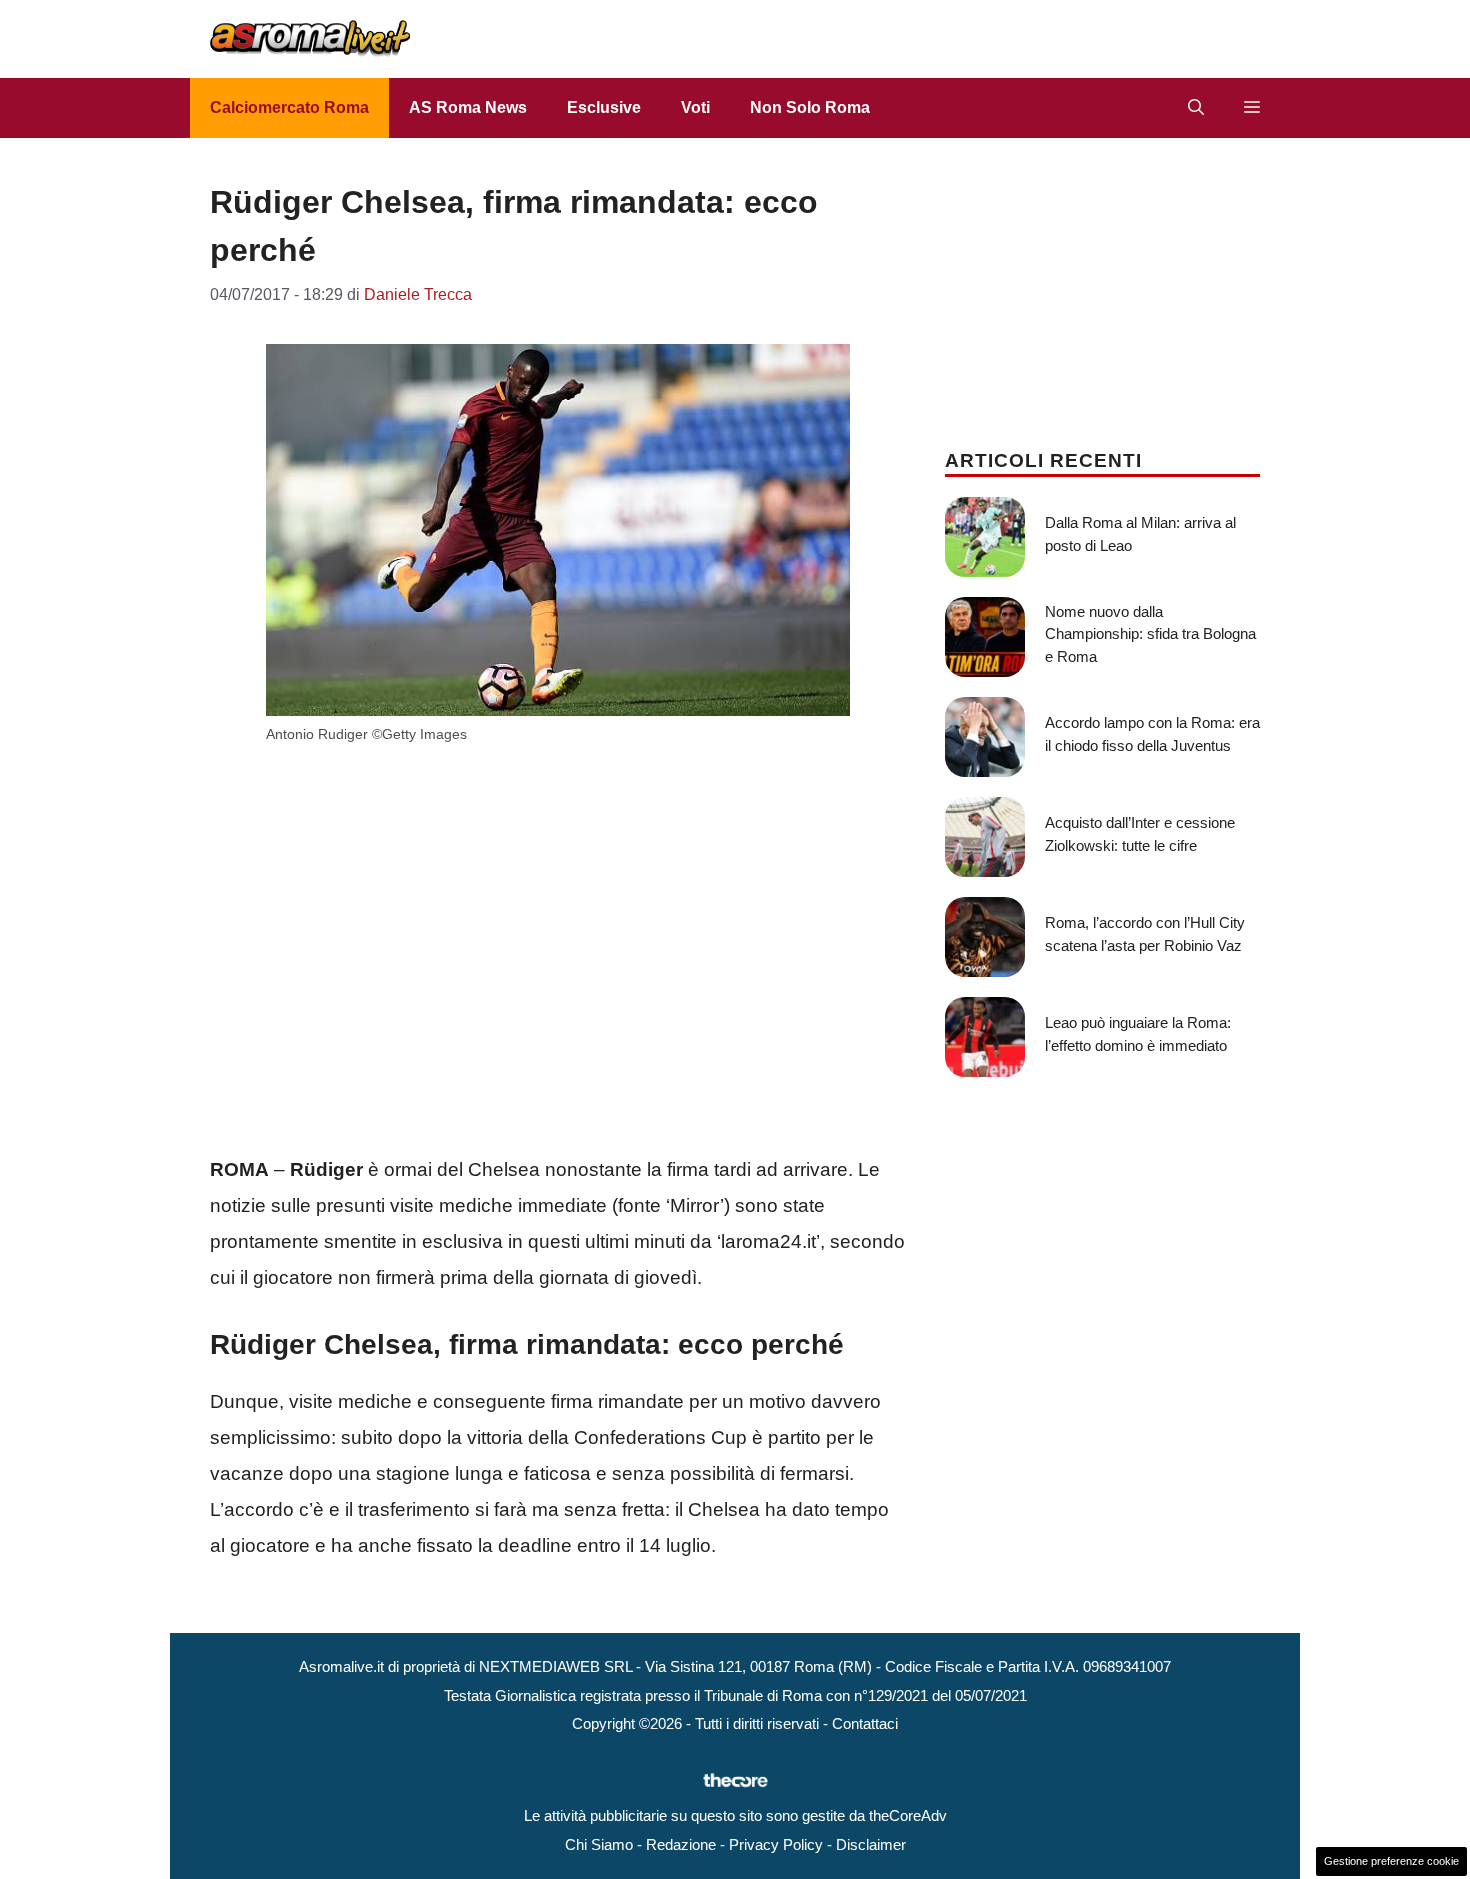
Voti (695, 107)
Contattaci (865, 1723)
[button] (1196, 108)
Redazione (681, 1844)
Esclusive (604, 107)
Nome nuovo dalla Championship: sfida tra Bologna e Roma (1150, 634)
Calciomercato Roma (289, 107)
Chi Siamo (599, 1844)
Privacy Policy (776, 1844)
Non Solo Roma (810, 107)
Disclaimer (871, 1844)
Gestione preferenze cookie (1391, 1861)
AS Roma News (468, 107)
